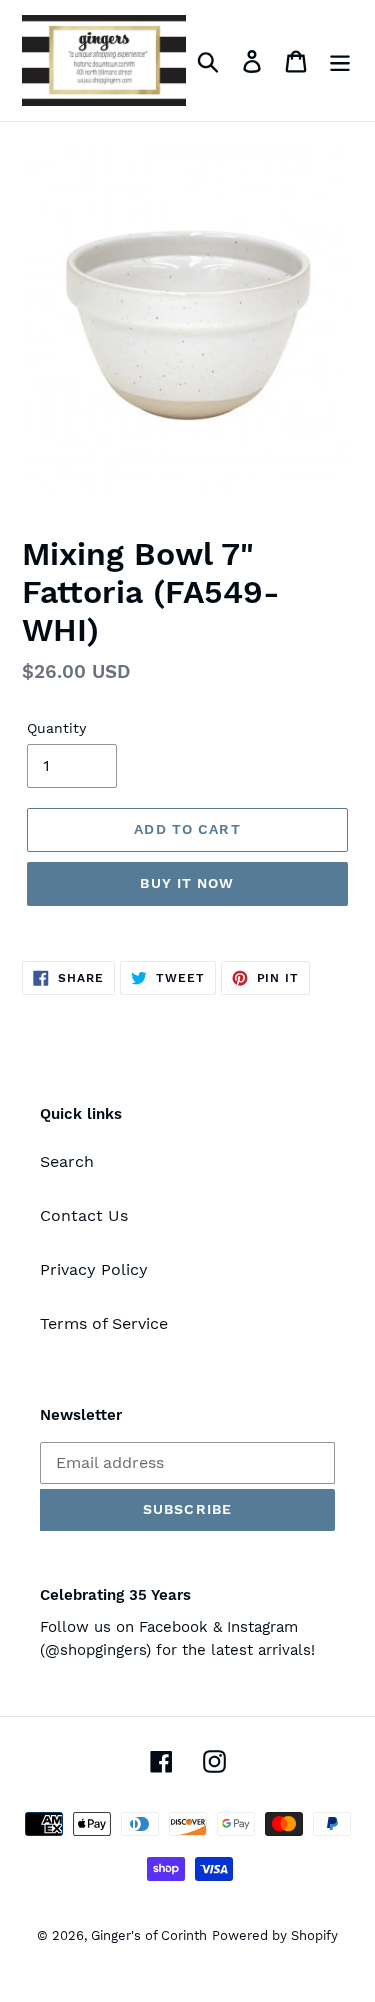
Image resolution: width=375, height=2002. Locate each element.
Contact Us (84, 1215)
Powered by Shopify (275, 1935)
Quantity (56, 728)
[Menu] (340, 60)
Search (67, 1161)
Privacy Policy (94, 1269)
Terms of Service (104, 1323)
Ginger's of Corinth (149, 1935)
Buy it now (187, 883)
